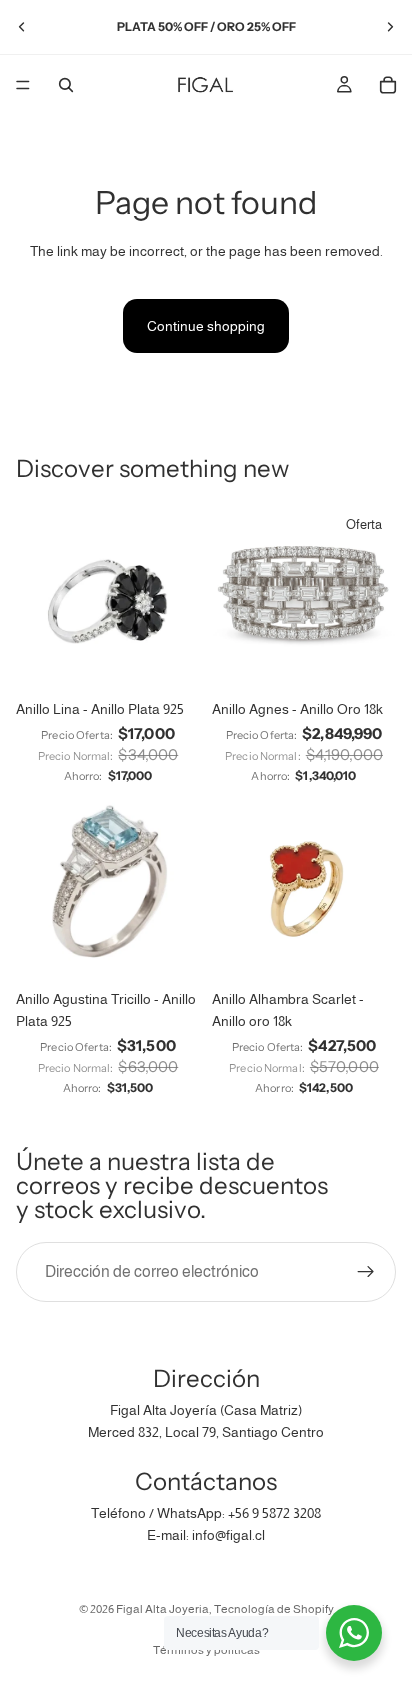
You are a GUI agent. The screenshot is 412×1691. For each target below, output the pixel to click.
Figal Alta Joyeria (162, 1609)
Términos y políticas (206, 1650)
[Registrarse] (366, 1272)
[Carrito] (388, 85)
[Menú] (23, 85)
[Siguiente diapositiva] (390, 27)
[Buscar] (66, 85)
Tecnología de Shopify (274, 1609)
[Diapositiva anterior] (22, 27)
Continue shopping (206, 326)
